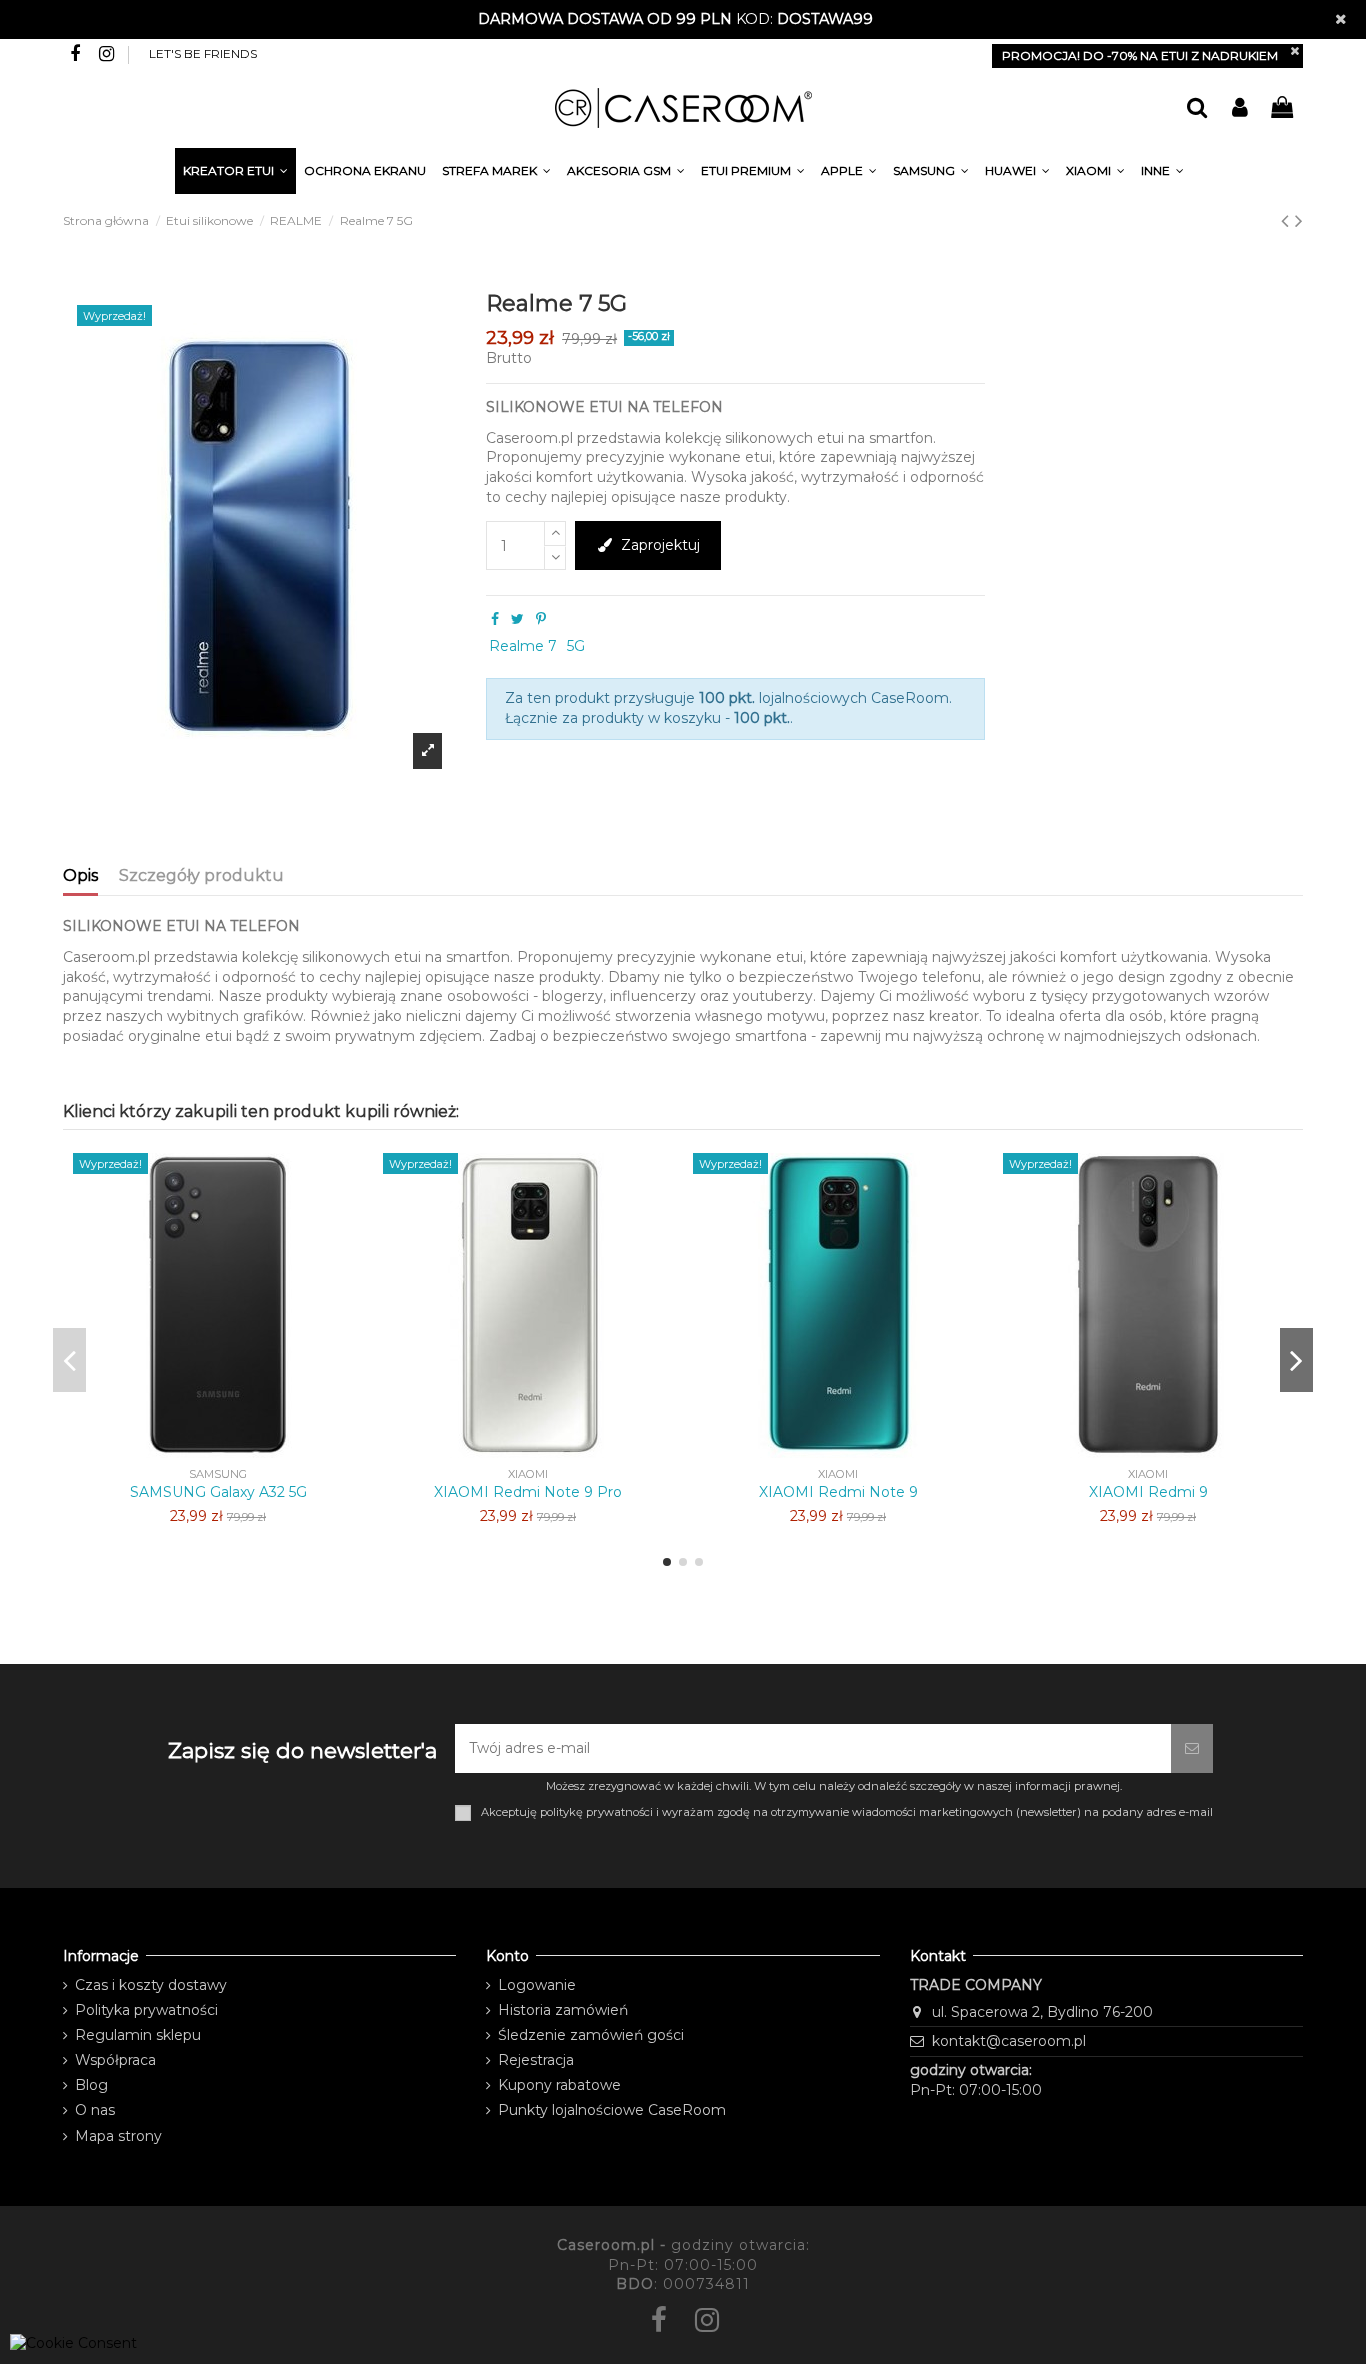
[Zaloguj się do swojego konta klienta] (1239, 108)
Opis (80, 875)
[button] (1162, 174)
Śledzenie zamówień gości (591, 2035)
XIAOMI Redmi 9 (1148, 1492)
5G (576, 646)
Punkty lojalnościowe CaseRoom (612, 2110)
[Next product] (1299, 220)
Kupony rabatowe (559, 2085)
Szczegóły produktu (201, 875)
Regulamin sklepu (138, 2035)
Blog (91, 2085)
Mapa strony (118, 2136)
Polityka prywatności (146, 2010)
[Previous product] (1288, 220)
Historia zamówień (563, 2010)
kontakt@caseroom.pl (1009, 2041)
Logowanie (537, 1985)
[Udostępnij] (495, 619)
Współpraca (115, 2060)
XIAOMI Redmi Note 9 (838, 1492)
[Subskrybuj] (1192, 1748)
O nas (95, 2110)
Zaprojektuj (660, 545)
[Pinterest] (541, 619)
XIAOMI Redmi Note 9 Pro (528, 1492)
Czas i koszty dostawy (151, 1985)
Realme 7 (523, 646)
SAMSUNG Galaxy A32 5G (218, 1492)
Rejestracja (536, 2060)
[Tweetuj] (517, 619)
